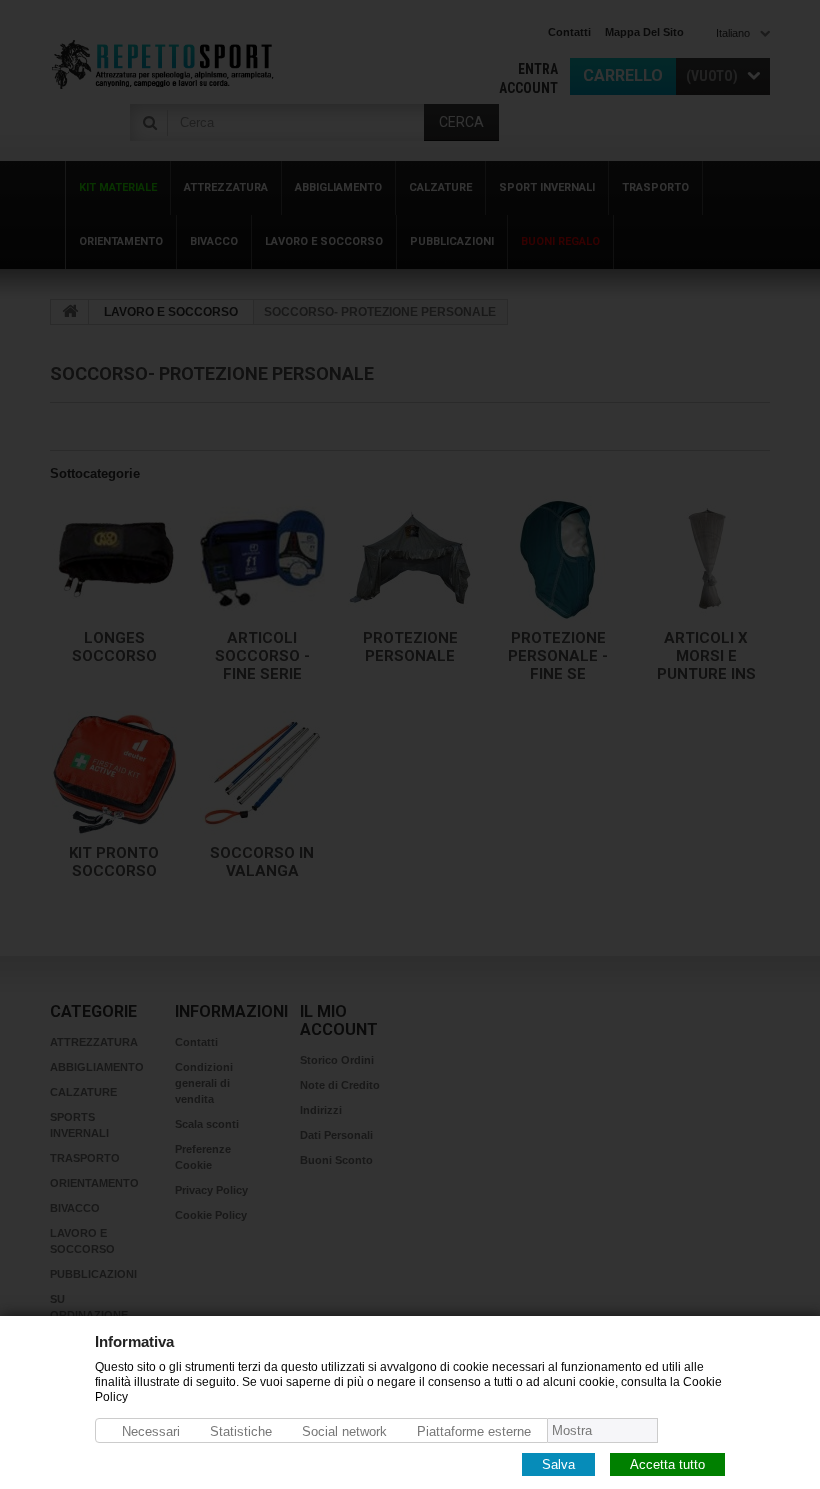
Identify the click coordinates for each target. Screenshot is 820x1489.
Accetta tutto (667, 1463)
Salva (558, 1463)
